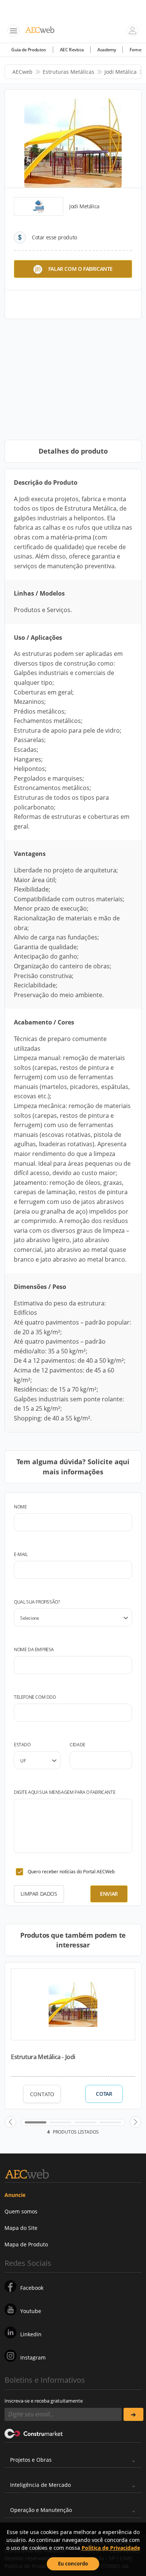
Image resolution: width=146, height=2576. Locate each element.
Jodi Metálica (121, 72)
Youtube (31, 2311)
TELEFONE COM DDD (35, 1697)
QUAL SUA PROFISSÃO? (37, 1602)
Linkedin (31, 2334)
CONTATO (42, 2094)
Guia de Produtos (29, 50)
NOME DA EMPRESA (34, 1649)
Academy (107, 50)
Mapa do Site (21, 2228)
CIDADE (77, 1745)
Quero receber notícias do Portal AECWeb (71, 1872)
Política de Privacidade (111, 2548)
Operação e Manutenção (41, 2510)
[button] (10, 2122)
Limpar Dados (39, 1894)
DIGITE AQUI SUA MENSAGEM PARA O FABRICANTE (65, 1792)
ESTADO (22, 1745)
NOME (20, 1507)
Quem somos (21, 2211)
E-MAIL (21, 1554)
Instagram (33, 2357)
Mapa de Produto (26, 2244)
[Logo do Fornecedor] (39, 206)
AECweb (22, 72)
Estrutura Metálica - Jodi (43, 2057)
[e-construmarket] (34, 2433)
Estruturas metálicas (69, 72)
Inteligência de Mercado (40, 2485)
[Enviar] (133, 2414)
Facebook (32, 2288)
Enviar (109, 1894)
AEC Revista (72, 50)
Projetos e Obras (31, 2460)
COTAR (104, 2094)
